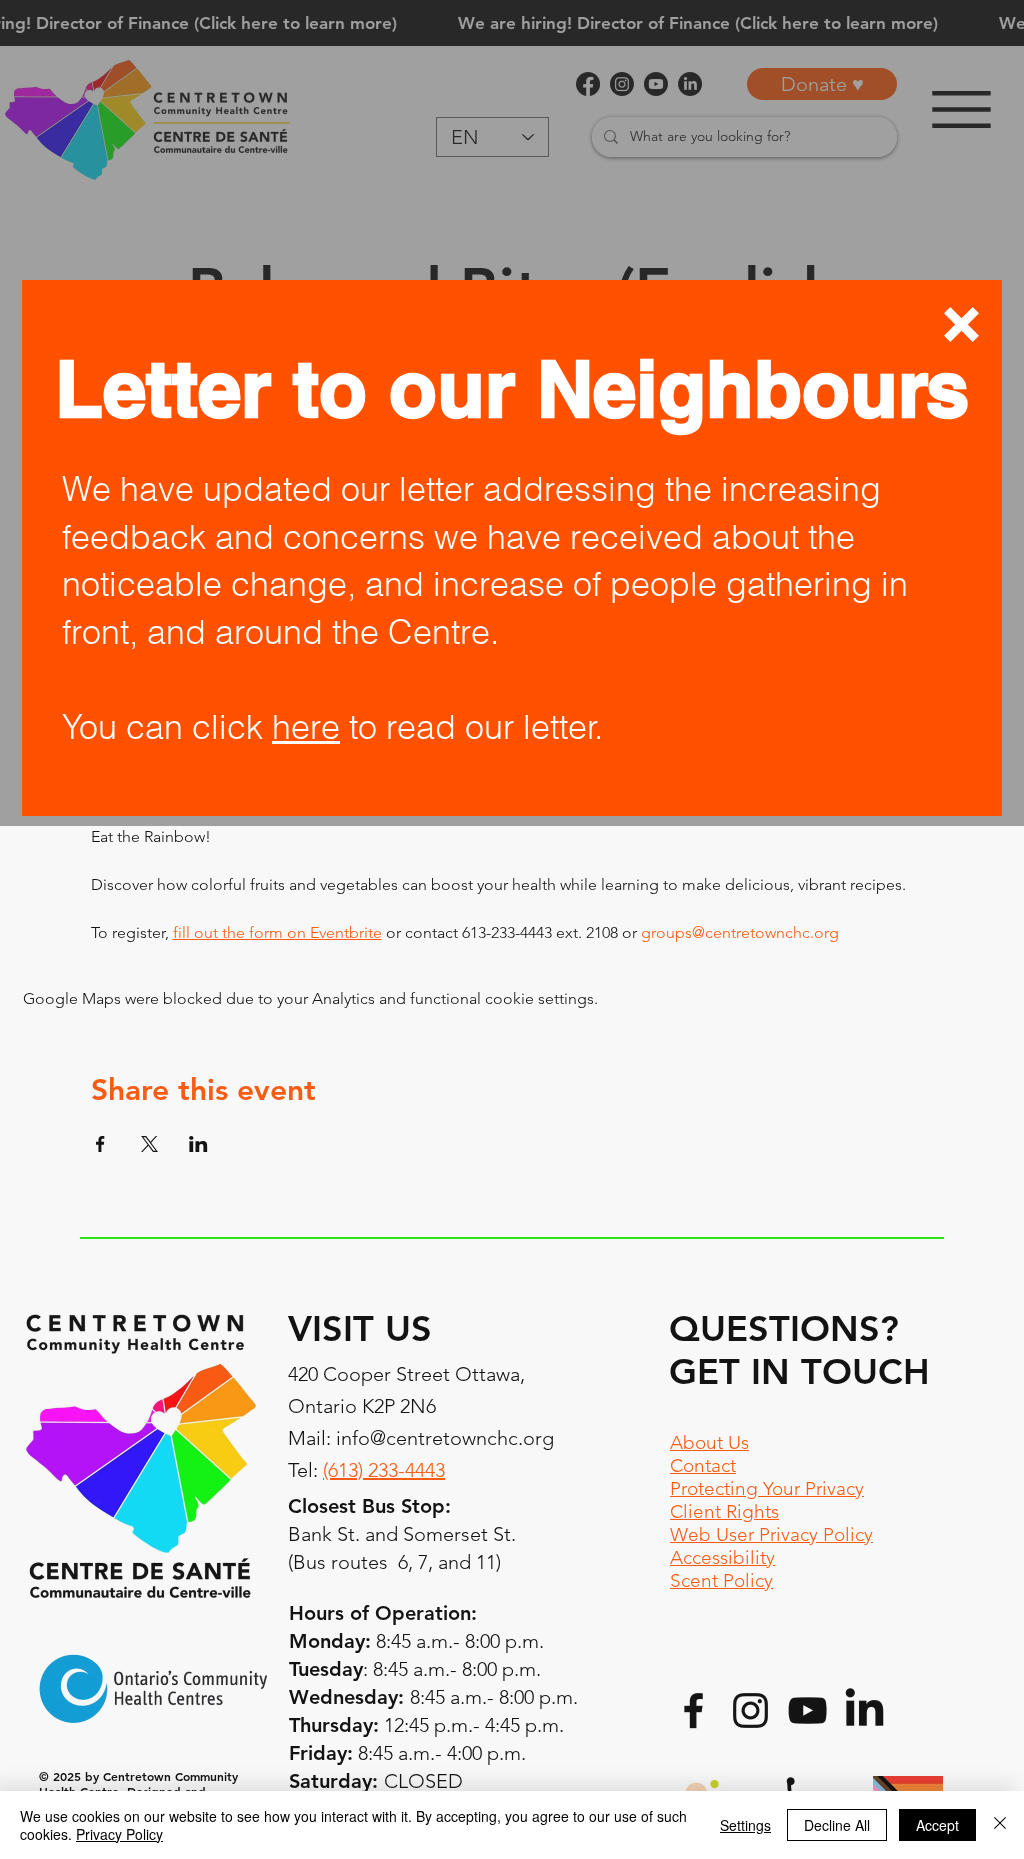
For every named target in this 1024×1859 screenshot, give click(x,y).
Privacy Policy (119, 1834)
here (306, 727)
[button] (961, 324)
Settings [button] (745, 1825)
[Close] (1000, 1825)
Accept (937, 1825)
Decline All (837, 1825)
